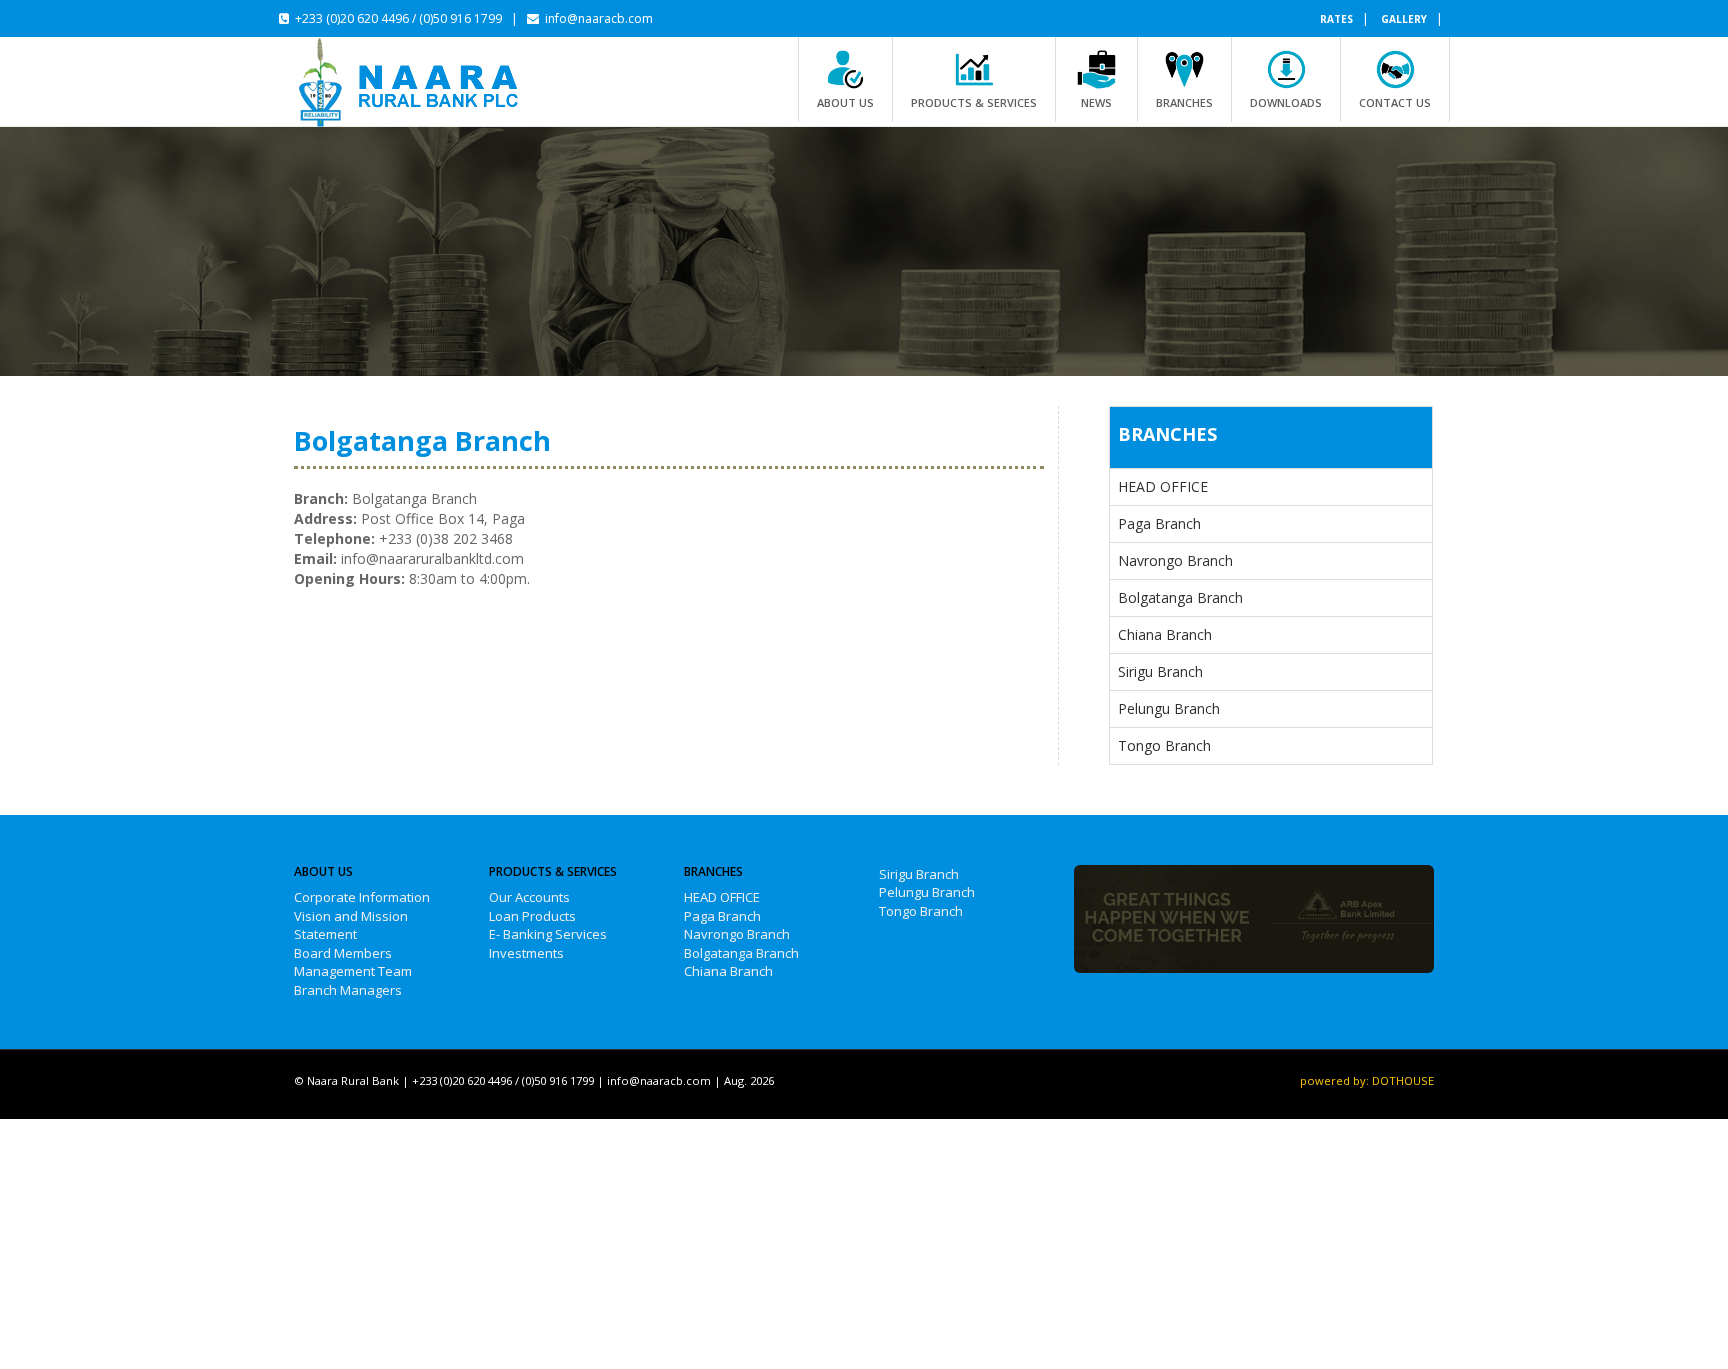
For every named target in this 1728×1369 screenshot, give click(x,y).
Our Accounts (529, 897)
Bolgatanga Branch (1180, 597)
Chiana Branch (1165, 634)
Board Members (343, 953)
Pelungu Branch (1169, 708)
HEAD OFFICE (1163, 486)
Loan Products (532, 916)
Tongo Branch (1164, 745)
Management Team (353, 971)
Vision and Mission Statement (351, 925)
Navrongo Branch (1175, 560)
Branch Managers (348, 990)
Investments (526, 953)
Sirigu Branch (1160, 671)
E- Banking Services (548, 934)
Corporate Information (362, 897)
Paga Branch (1159, 523)
